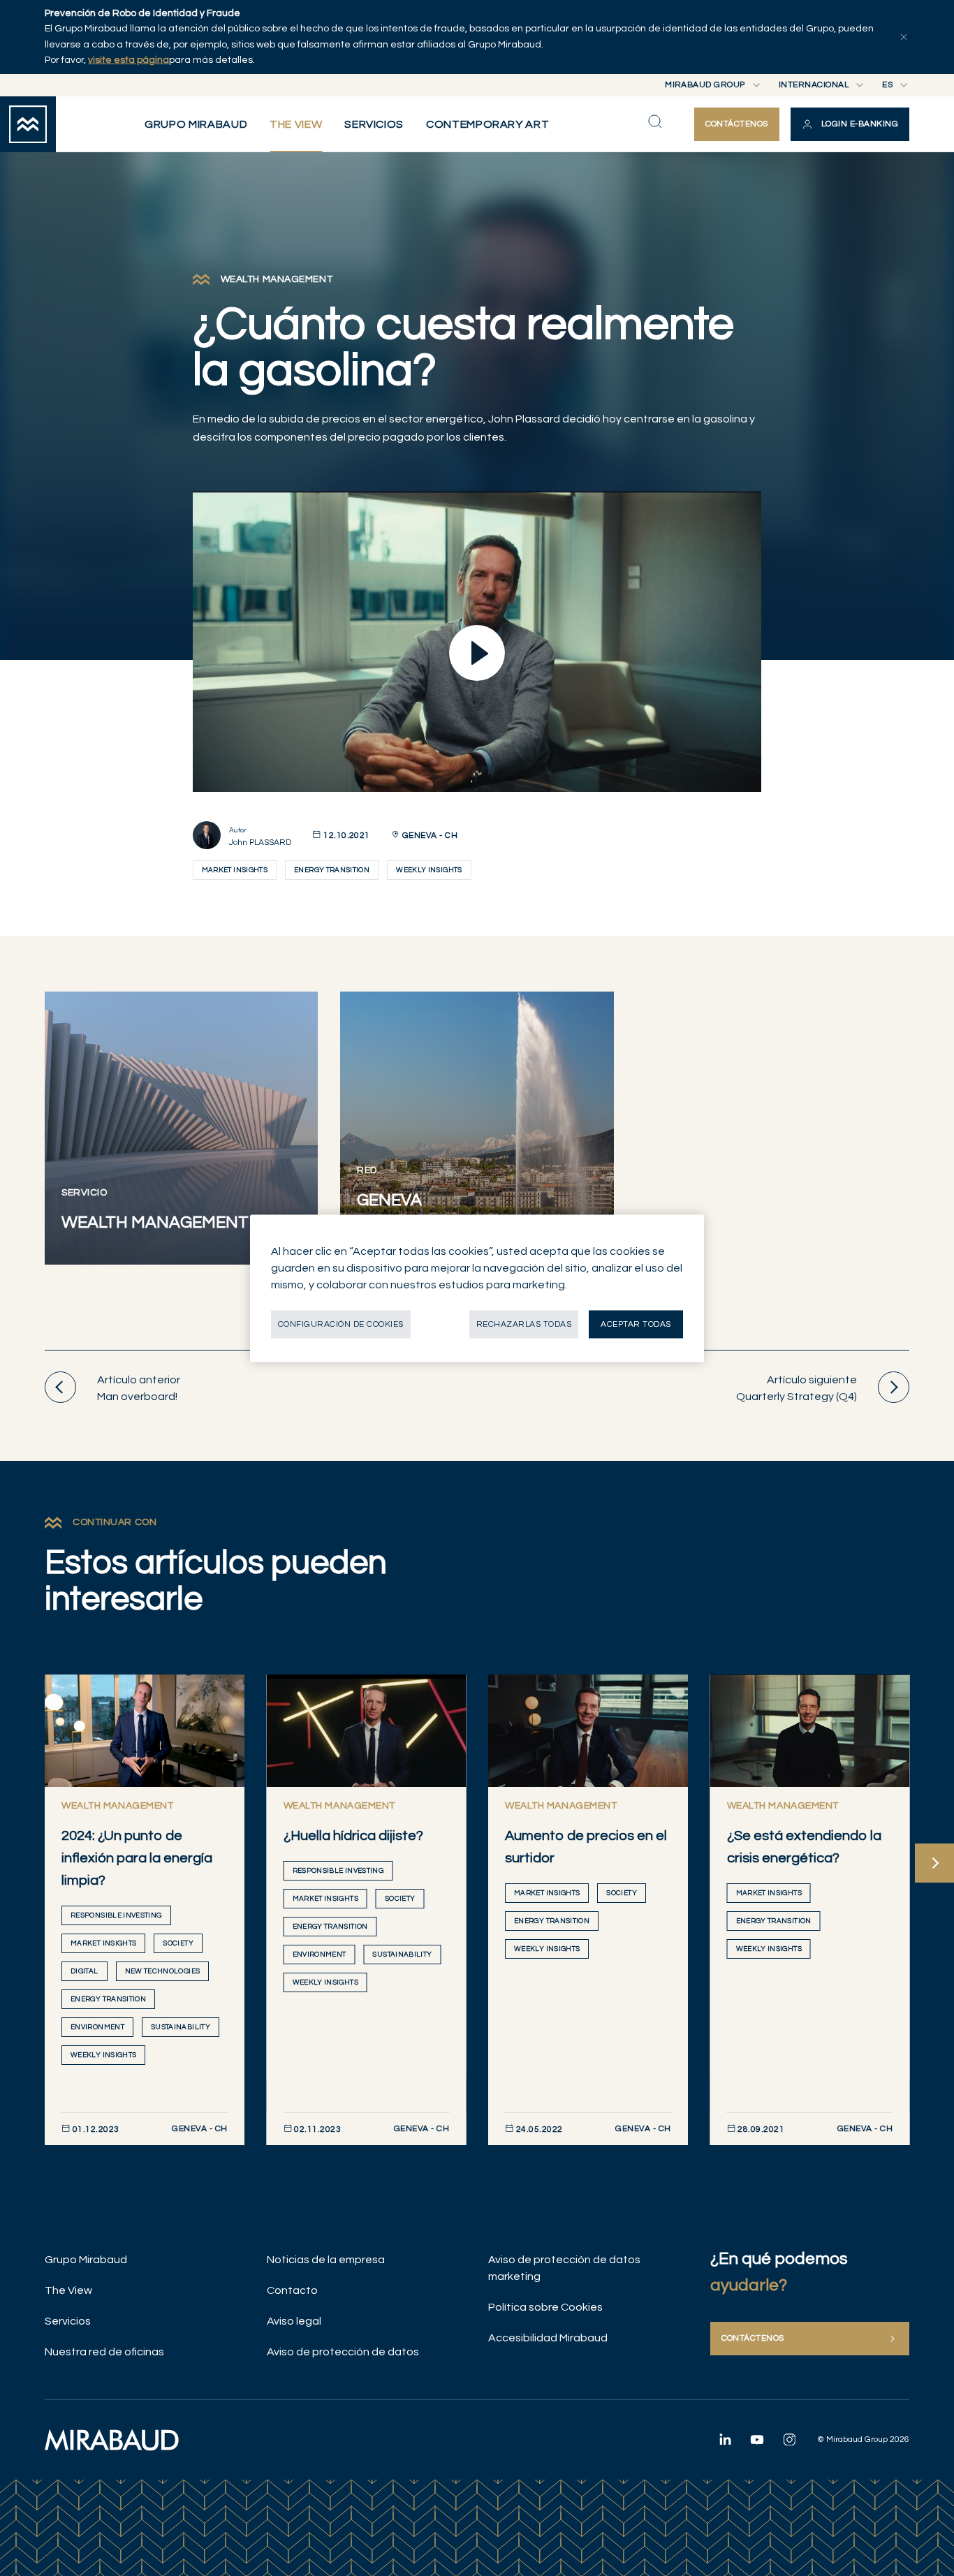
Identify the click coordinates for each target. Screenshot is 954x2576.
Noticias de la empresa (326, 2260)
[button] (850, 124)
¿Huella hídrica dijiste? (353, 1836)
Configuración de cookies (341, 1324)
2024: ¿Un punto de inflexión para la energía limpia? (137, 1858)
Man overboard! (139, 1388)
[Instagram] (789, 2439)
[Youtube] (757, 2439)
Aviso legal (294, 2321)
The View (68, 2290)
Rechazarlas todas (524, 1324)
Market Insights (235, 870)
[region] (477, 1288)
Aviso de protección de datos (343, 2352)
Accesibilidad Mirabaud (548, 2338)
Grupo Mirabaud (86, 2260)
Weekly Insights (429, 870)
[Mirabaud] (112, 2440)
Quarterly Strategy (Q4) (797, 1388)
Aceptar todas (636, 1324)
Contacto (292, 2290)
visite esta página (129, 60)
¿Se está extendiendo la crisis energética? (804, 1847)
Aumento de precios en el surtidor (586, 1847)
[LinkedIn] (725, 2439)
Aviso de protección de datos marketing (564, 2268)
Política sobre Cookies (545, 2307)
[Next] (934, 1863)
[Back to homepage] (28, 124)
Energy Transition (332, 870)
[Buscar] (655, 122)
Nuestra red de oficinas (104, 2352)
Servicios (68, 2321)
